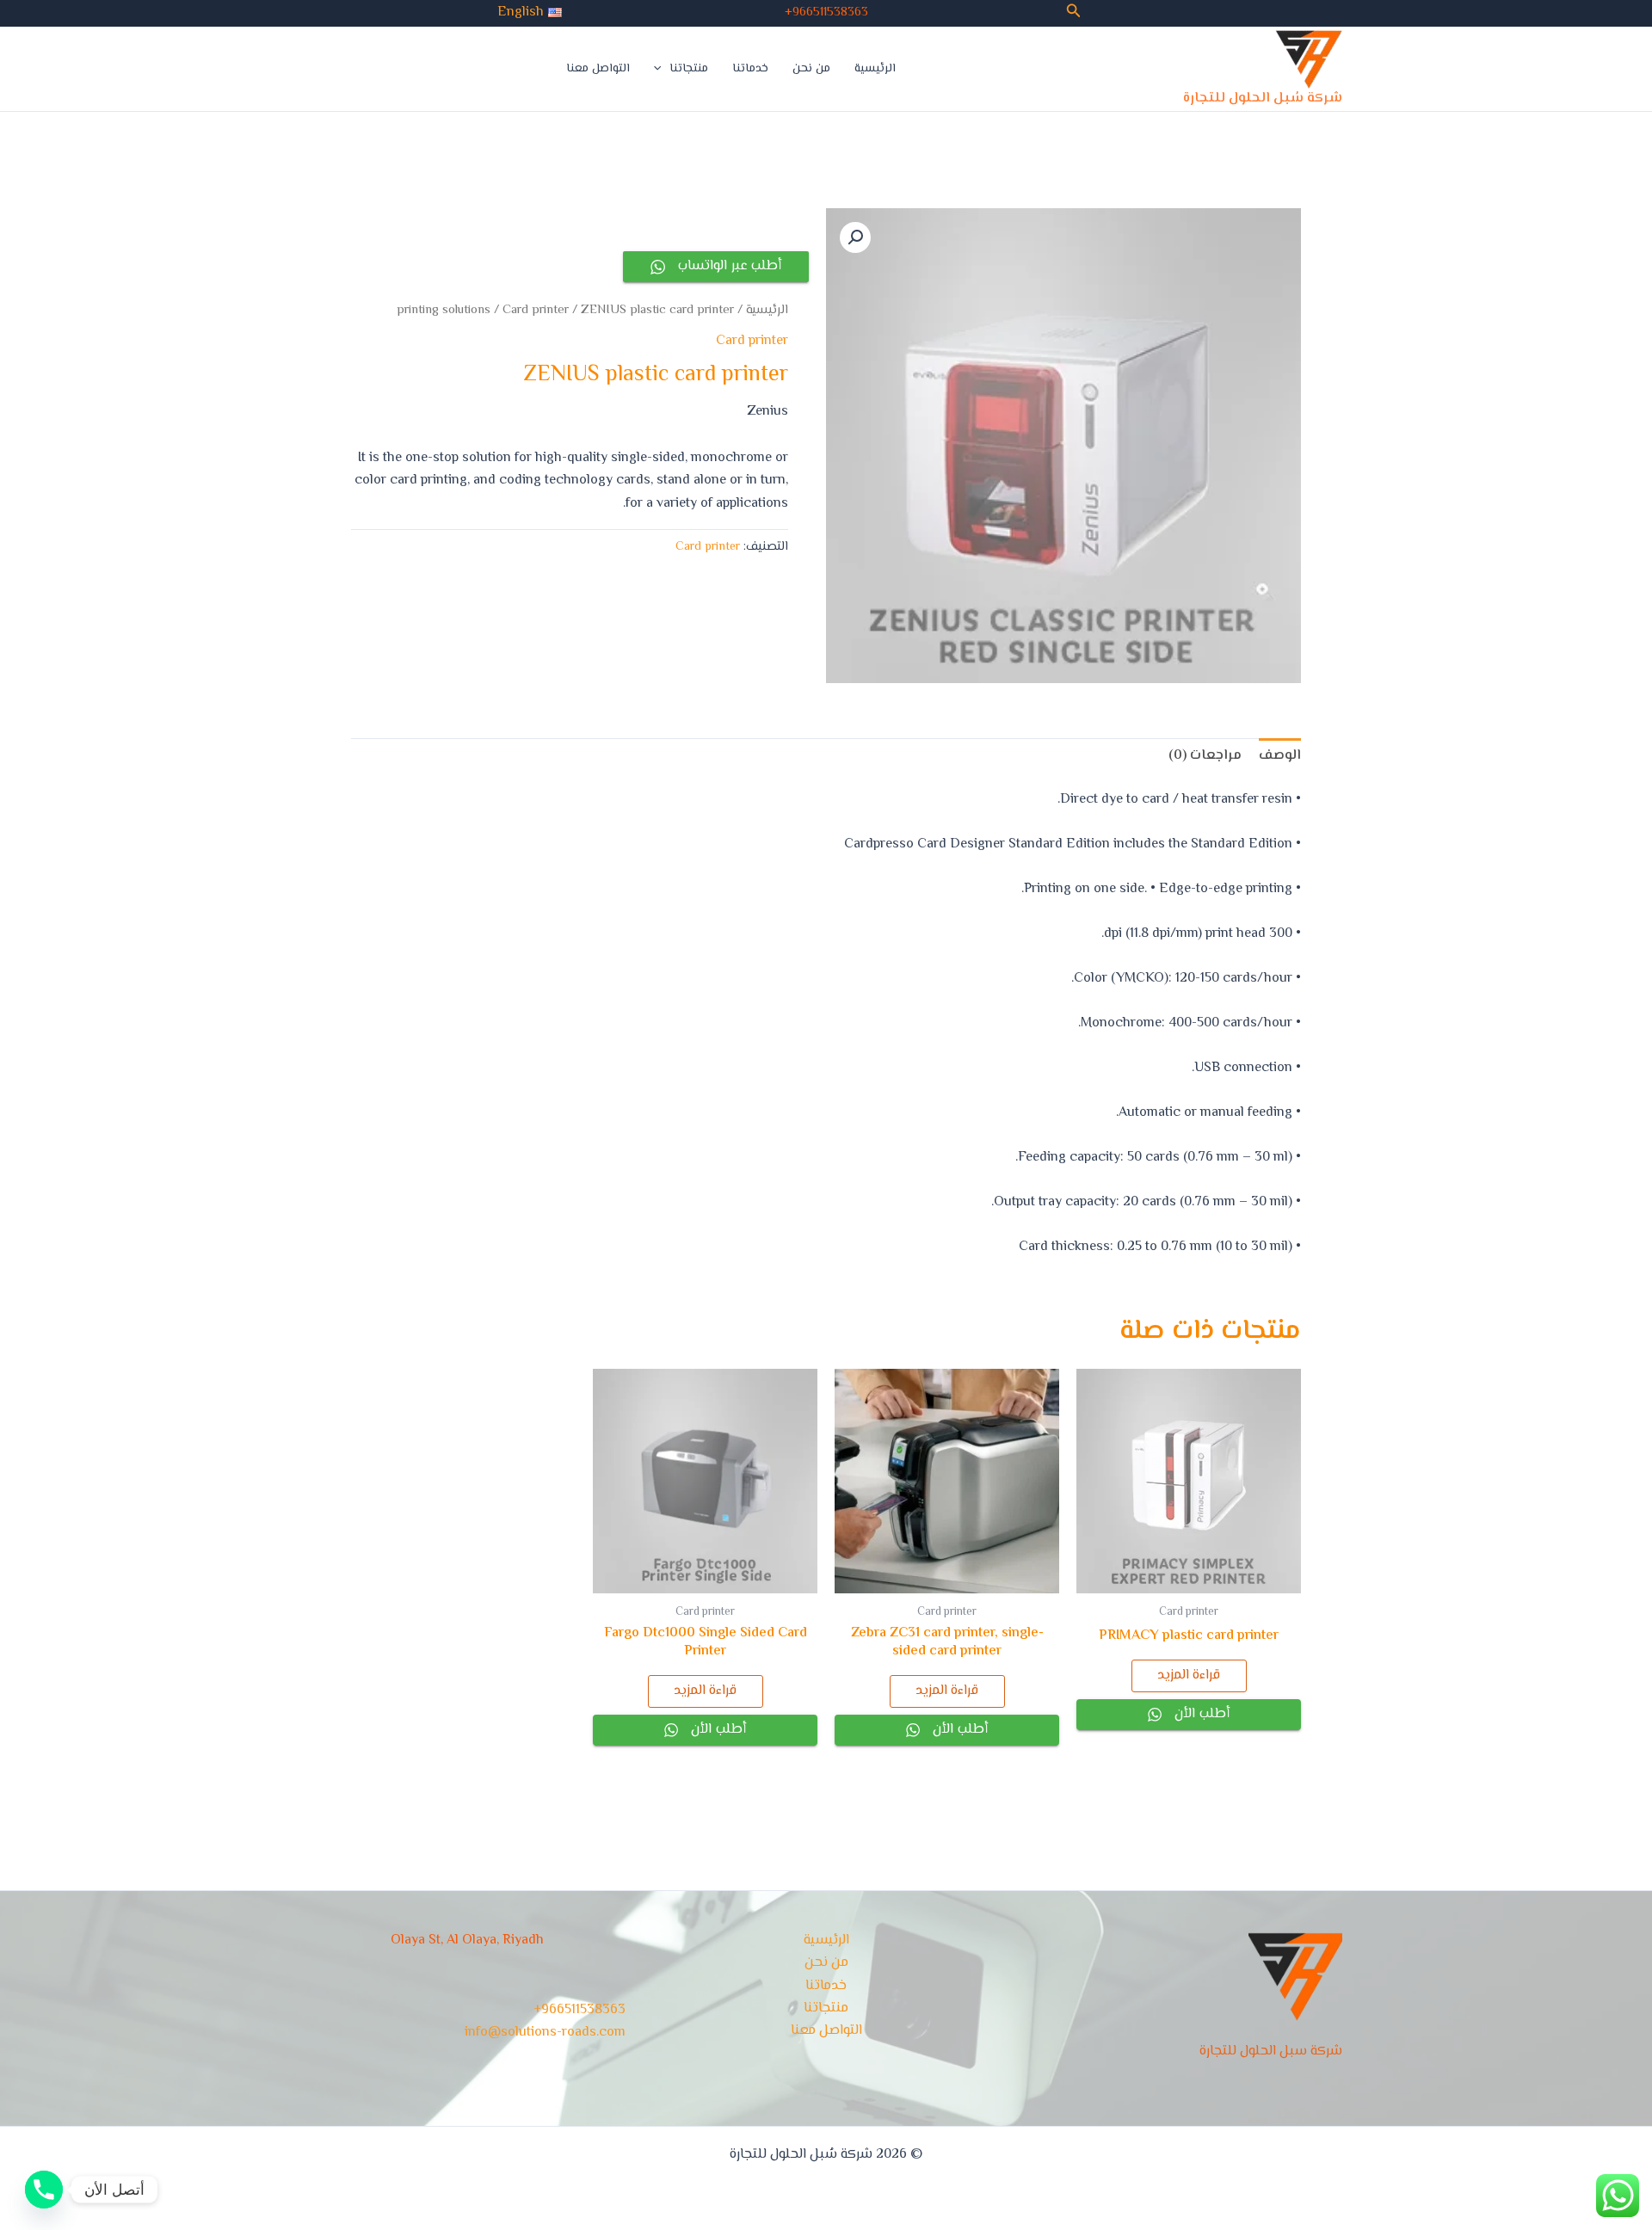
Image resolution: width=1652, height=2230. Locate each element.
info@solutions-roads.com (545, 2033)
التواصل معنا (598, 69)
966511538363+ (826, 12)
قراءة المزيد (1189, 1676)
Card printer (536, 310)
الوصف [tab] (1280, 756)
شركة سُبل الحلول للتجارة (1263, 99)
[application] (662, 69)
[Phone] (44, 2190)
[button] (1072, 13)
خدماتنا (750, 69)
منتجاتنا (689, 69)
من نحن (811, 69)
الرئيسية (875, 69)
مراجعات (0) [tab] (1205, 756)
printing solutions (444, 310)
